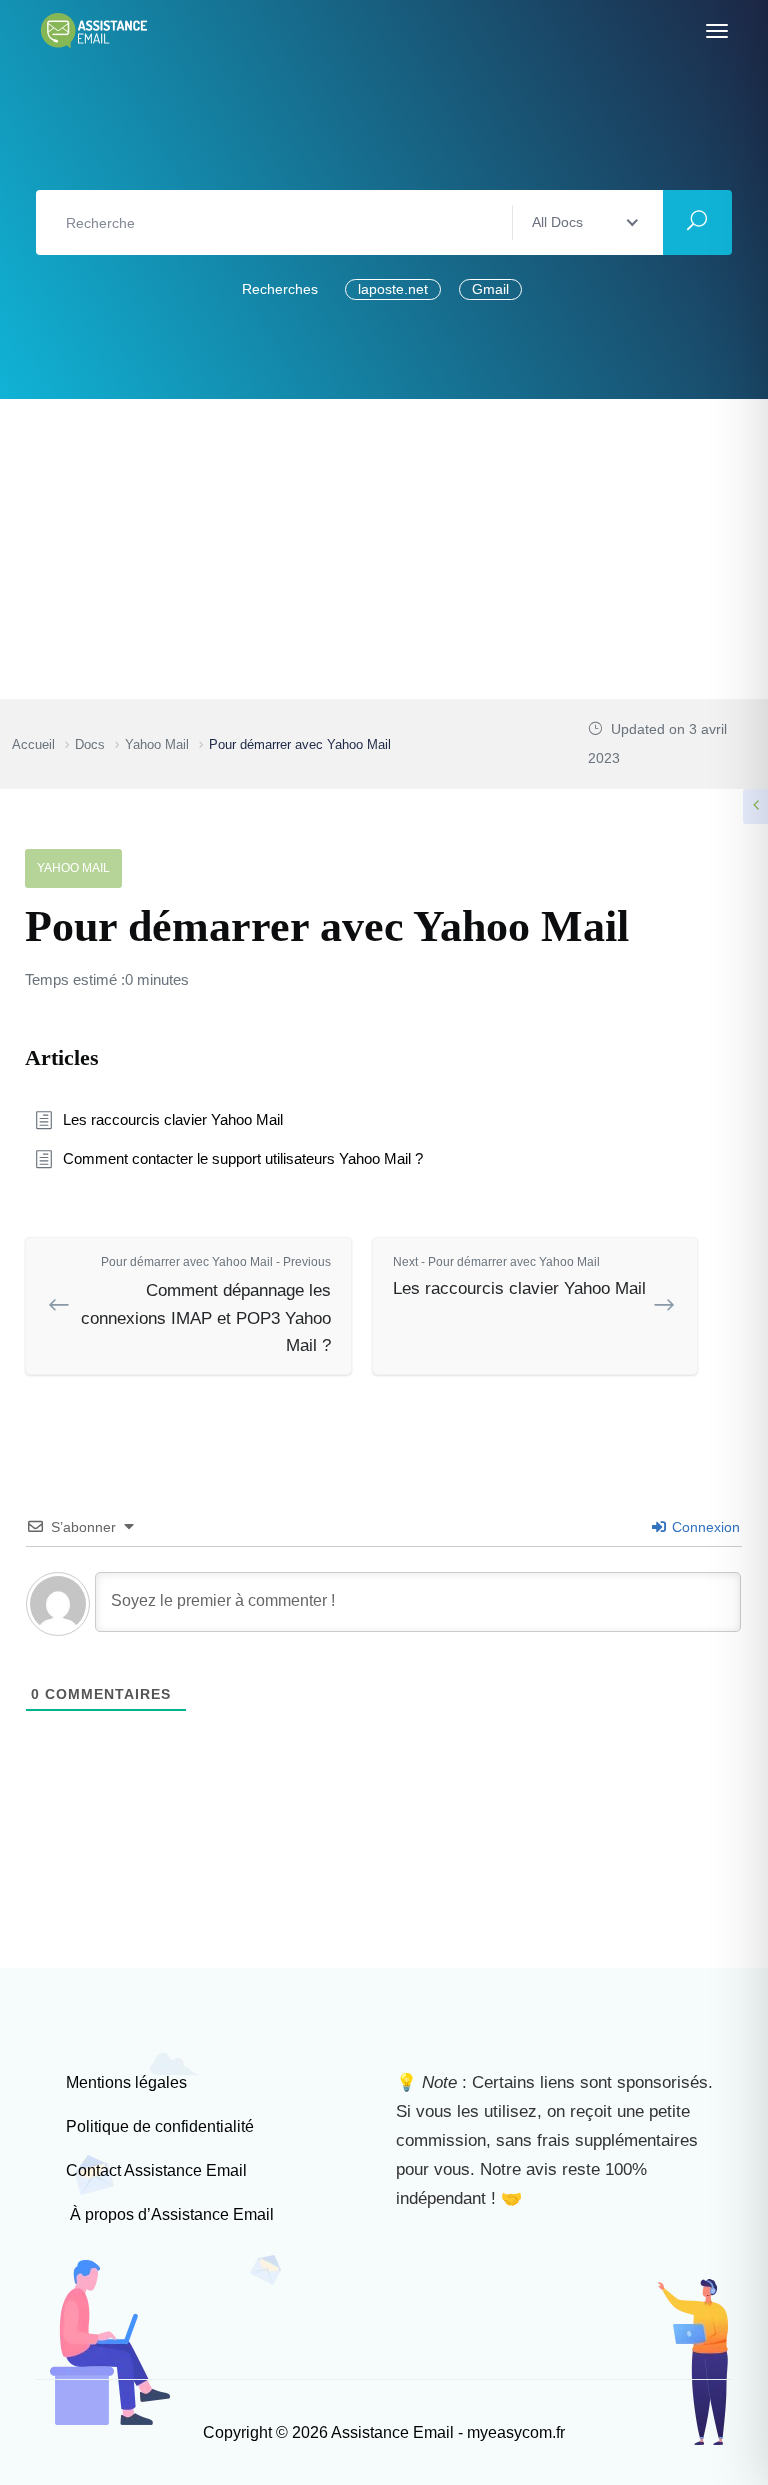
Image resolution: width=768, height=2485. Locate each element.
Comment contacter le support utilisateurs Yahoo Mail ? (243, 1158)
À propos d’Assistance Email (170, 2214)
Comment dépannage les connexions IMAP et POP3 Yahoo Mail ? (206, 1304)
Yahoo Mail (73, 868)
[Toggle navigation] (717, 31)
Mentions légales (126, 2082)
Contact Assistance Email (156, 2170)
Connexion (704, 1527)
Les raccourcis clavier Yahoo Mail (173, 1119)
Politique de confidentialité (160, 2126)
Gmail (490, 289)
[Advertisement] (384, 549)
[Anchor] (110, 1055)
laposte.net (393, 289)
